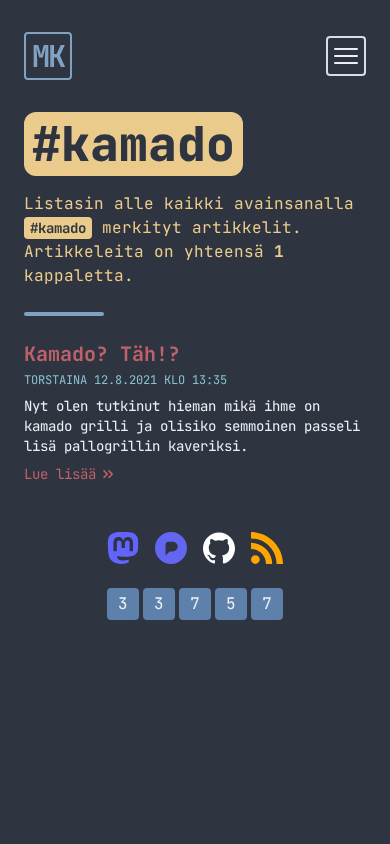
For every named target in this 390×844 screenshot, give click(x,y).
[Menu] (346, 56)
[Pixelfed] (171, 548)
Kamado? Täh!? (102, 354)
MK (48, 56)
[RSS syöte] (267, 548)
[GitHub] (219, 548)
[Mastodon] (123, 548)
